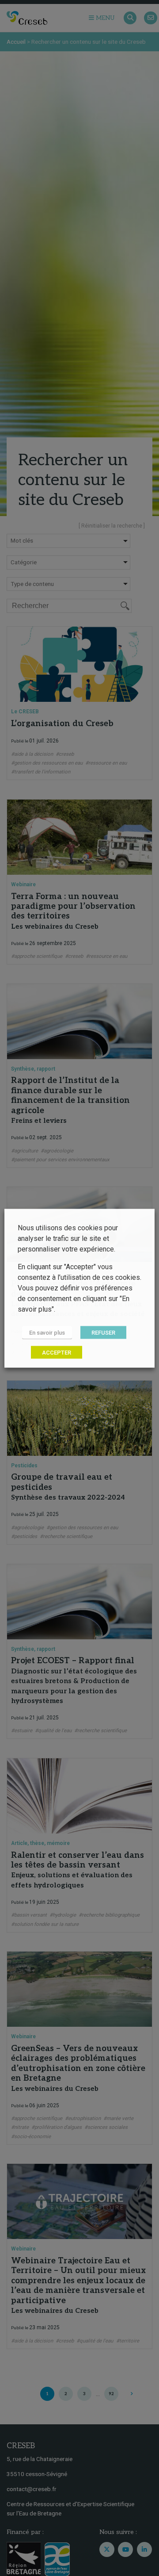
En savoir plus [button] (47, 1332)
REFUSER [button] (103, 1332)
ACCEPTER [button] (57, 1352)
